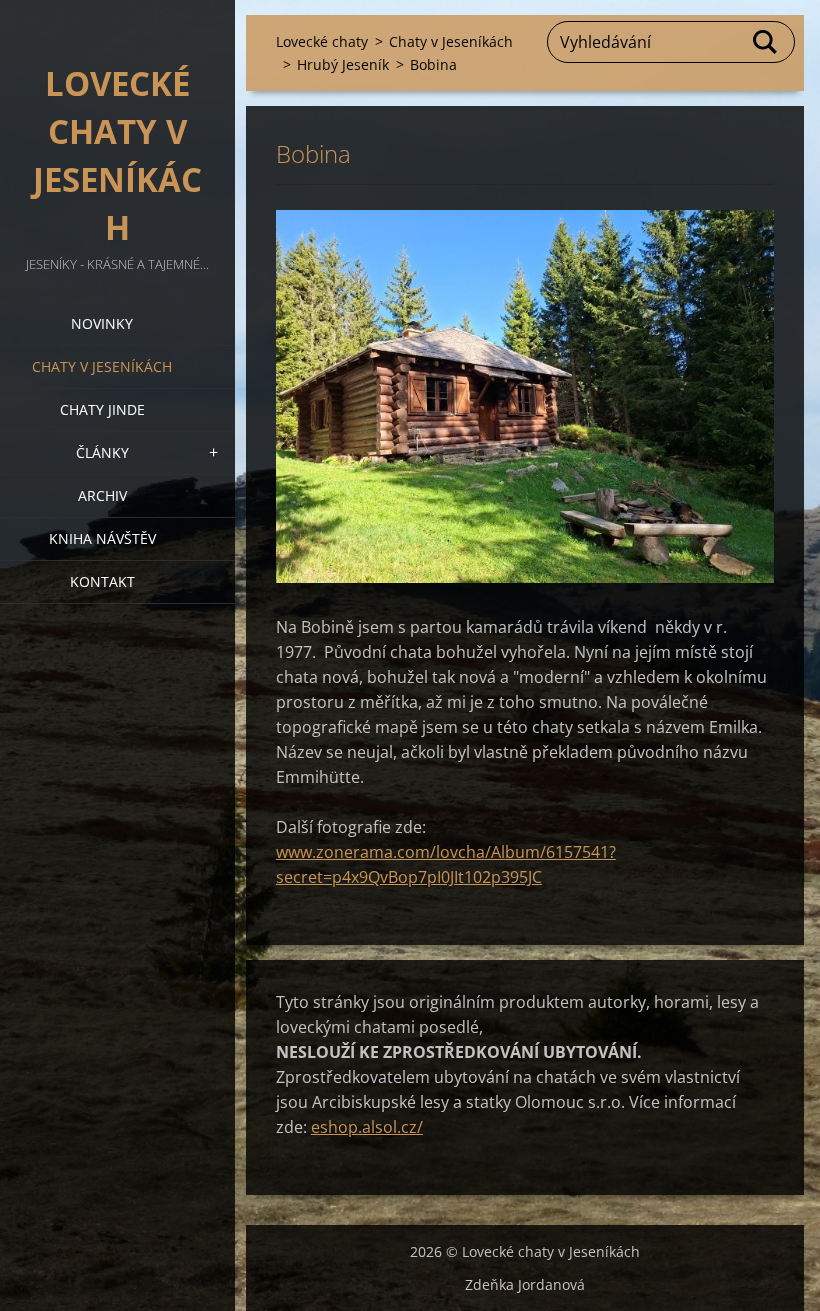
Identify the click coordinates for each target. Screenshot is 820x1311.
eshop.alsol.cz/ (367, 1127)
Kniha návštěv (102, 538)
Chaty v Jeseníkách (102, 366)
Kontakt (102, 581)
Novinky (102, 323)
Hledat (766, 42)
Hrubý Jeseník (343, 64)
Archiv (102, 495)
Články (102, 452)
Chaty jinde (102, 409)
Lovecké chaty (322, 41)
